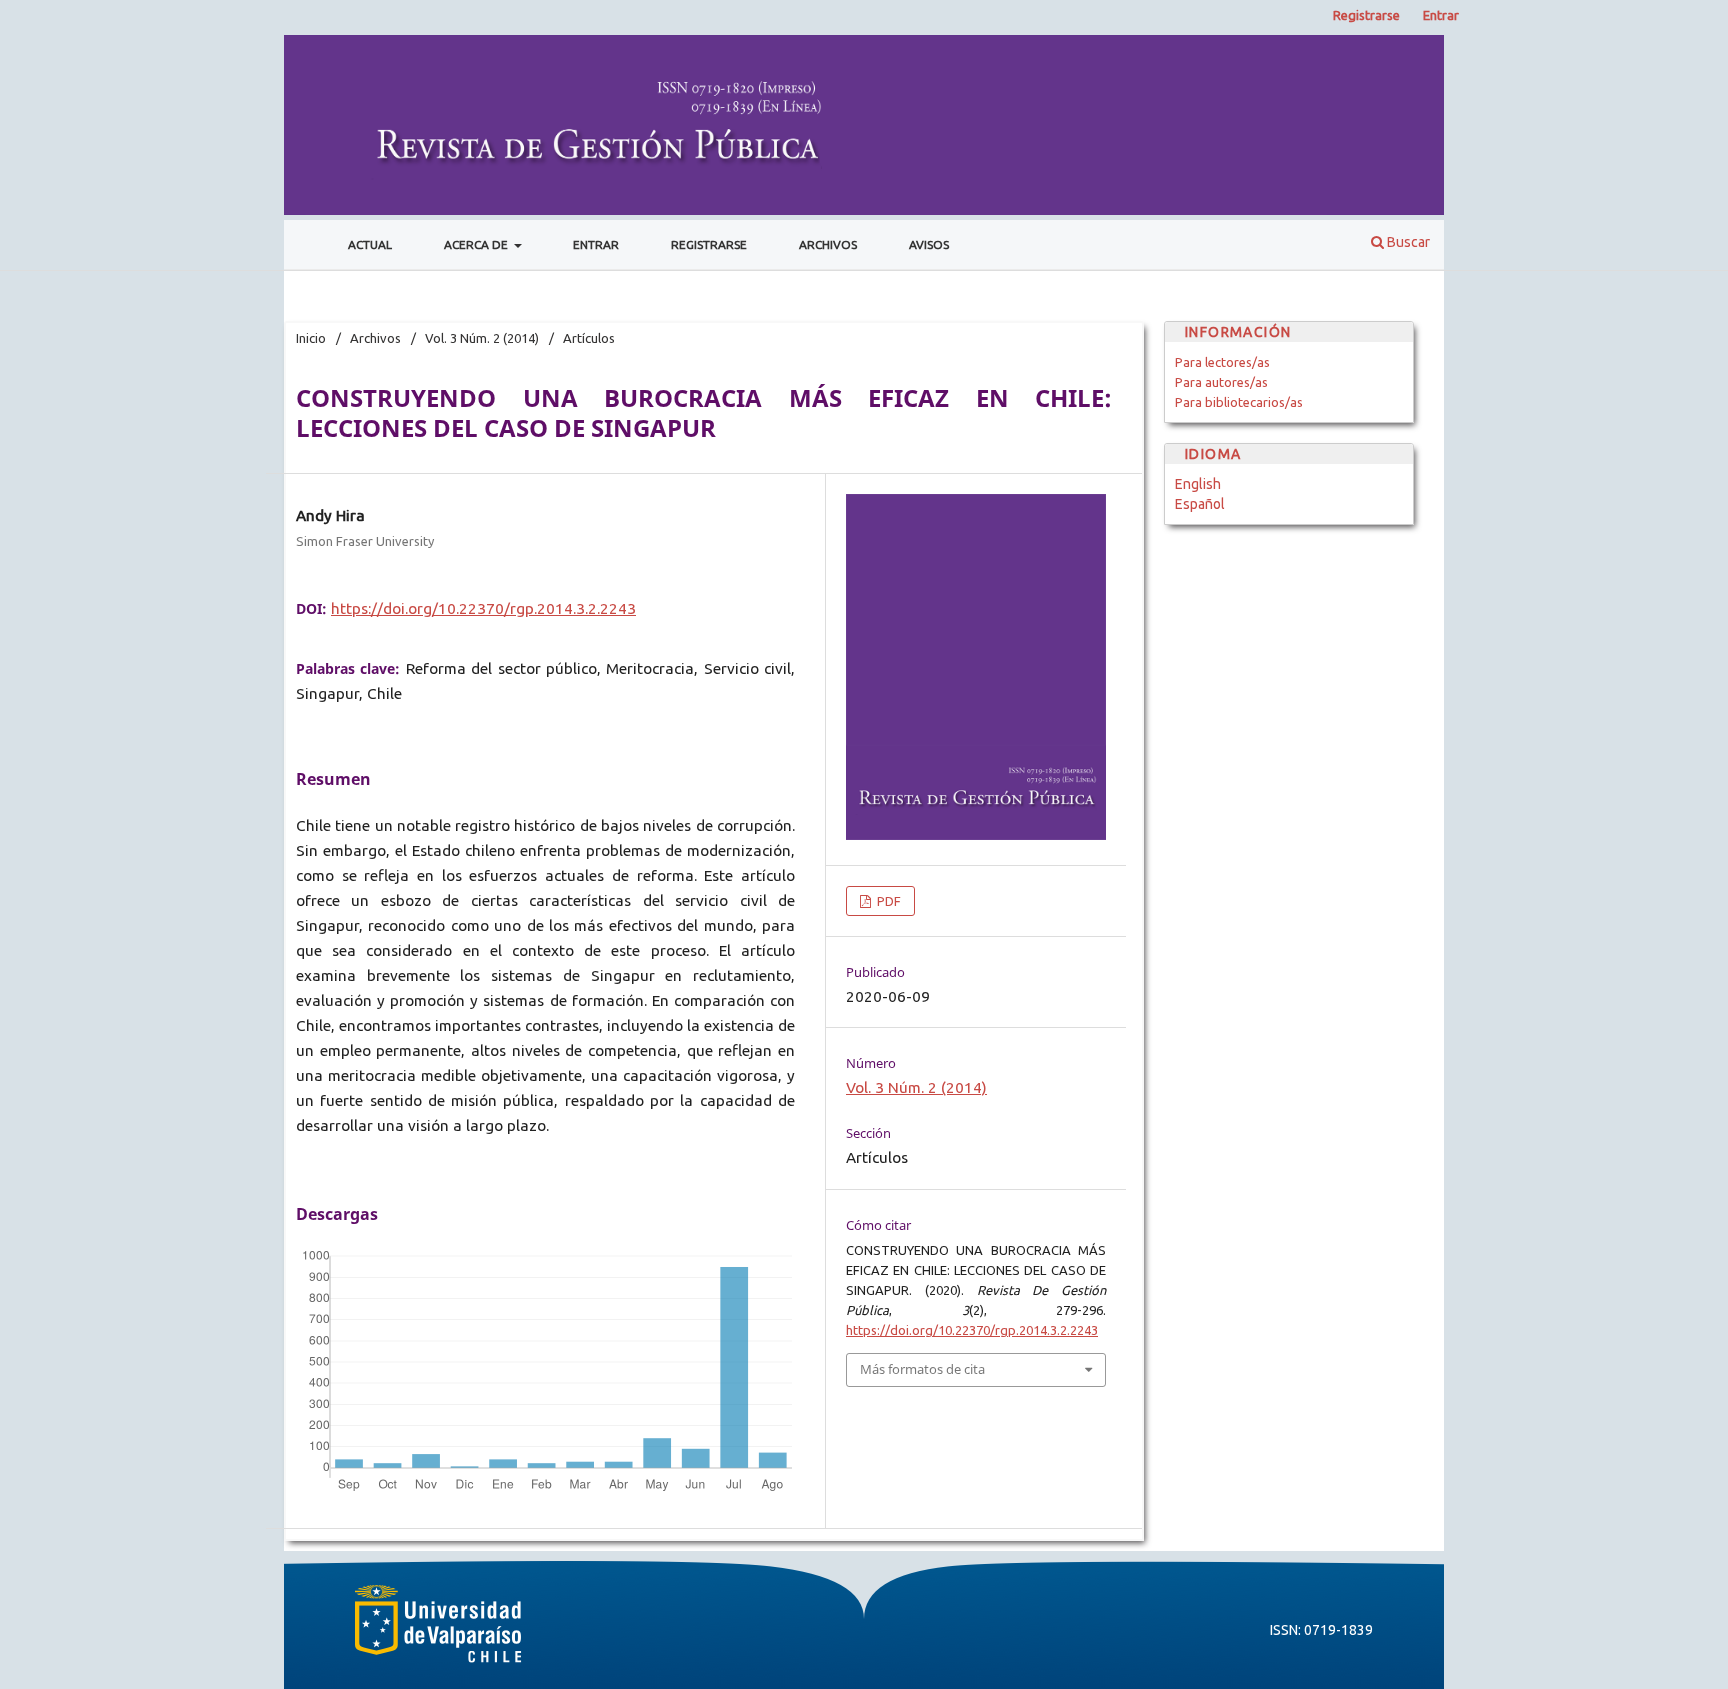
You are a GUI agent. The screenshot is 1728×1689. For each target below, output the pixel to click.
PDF (887, 901)
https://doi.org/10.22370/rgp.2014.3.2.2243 (483, 608)
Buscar (1407, 242)
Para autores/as (1221, 382)
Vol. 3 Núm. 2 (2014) (482, 338)
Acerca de (477, 244)
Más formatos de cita (922, 1369)
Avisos (929, 244)
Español (1200, 504)
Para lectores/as (1222, 362)
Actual (370, 244)
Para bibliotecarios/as (1239, 402)
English (1198, 484)
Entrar (596, 244)
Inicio (311, 338)
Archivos (828, 244)
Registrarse (709, 244)
